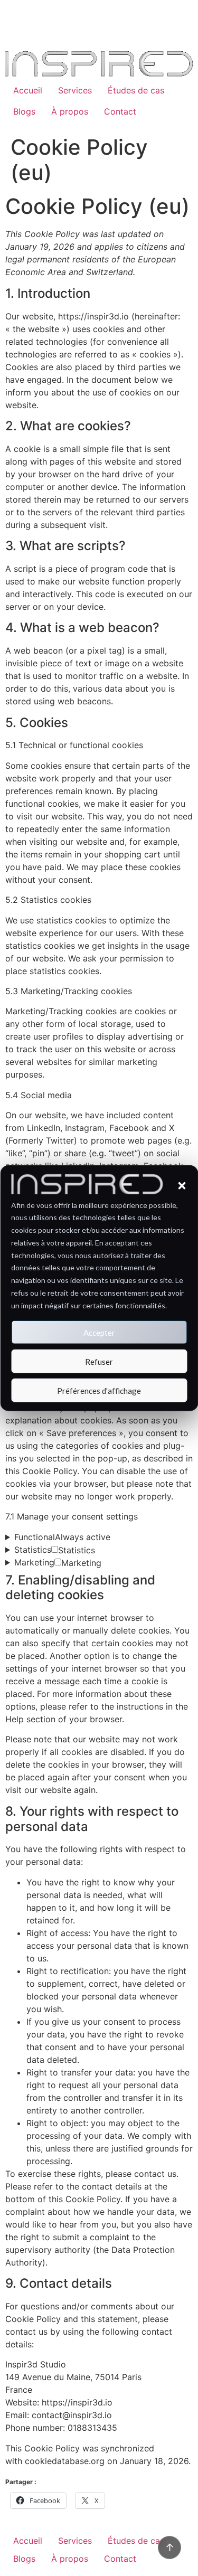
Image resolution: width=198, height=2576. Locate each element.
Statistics (55, 1550)
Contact (120, 111)
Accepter (99, 1332)
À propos (70, 111)
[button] (182, 1185)
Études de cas (136, 90)
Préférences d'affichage (99, 1390)
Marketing (58, 1563)
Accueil (28, 90)
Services (75, 90)
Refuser (99, 1361)
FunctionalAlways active (62, 1537)
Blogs (24, 111)
